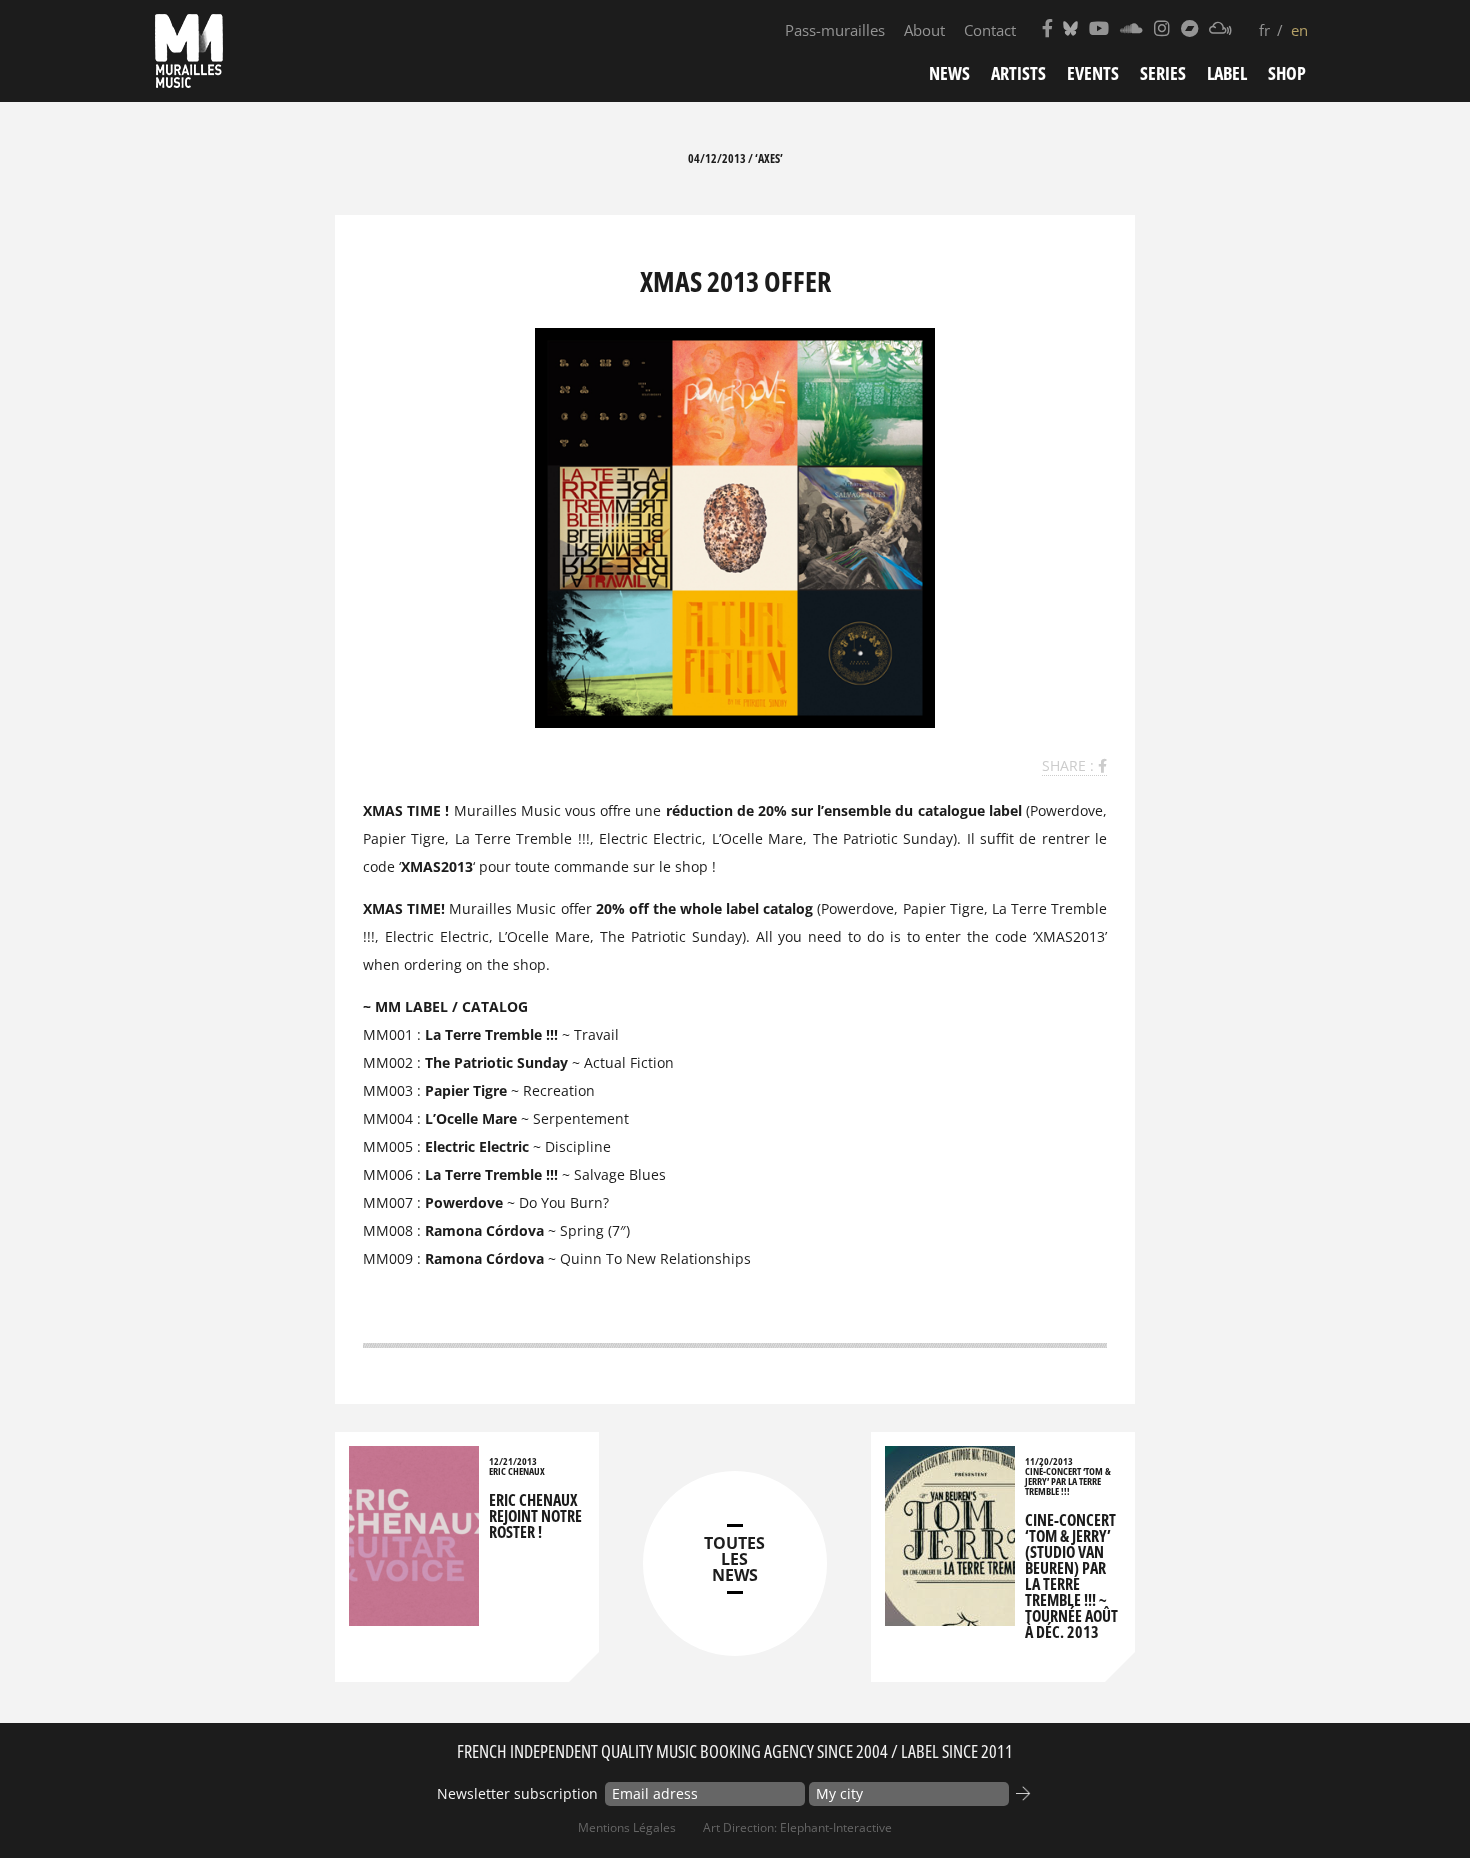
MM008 (388, 1230)
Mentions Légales (627, 1827)
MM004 (388, 1118)
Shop (1287, 73)
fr (1264, 30)
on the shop (506, 964)
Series (1163, 73)
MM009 (388, 1258)
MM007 (388, 1202)
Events (1093, 73)
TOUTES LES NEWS (734, 1559)
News (949, 73)
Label (1227, 73)
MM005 (388, 1146)
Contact (990, 30)
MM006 (388, 1174)
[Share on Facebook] (1102, 765)
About (924, 30)
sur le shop (670, 866)
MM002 (388, 1062)
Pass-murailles (835, 30)
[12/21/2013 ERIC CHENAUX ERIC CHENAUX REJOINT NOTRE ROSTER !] (414, 1616)
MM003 (388, 1090)
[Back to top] (1414, 1802)
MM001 (388, 1034)
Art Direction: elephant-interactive (797, 1827)
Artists (1018, 73)
